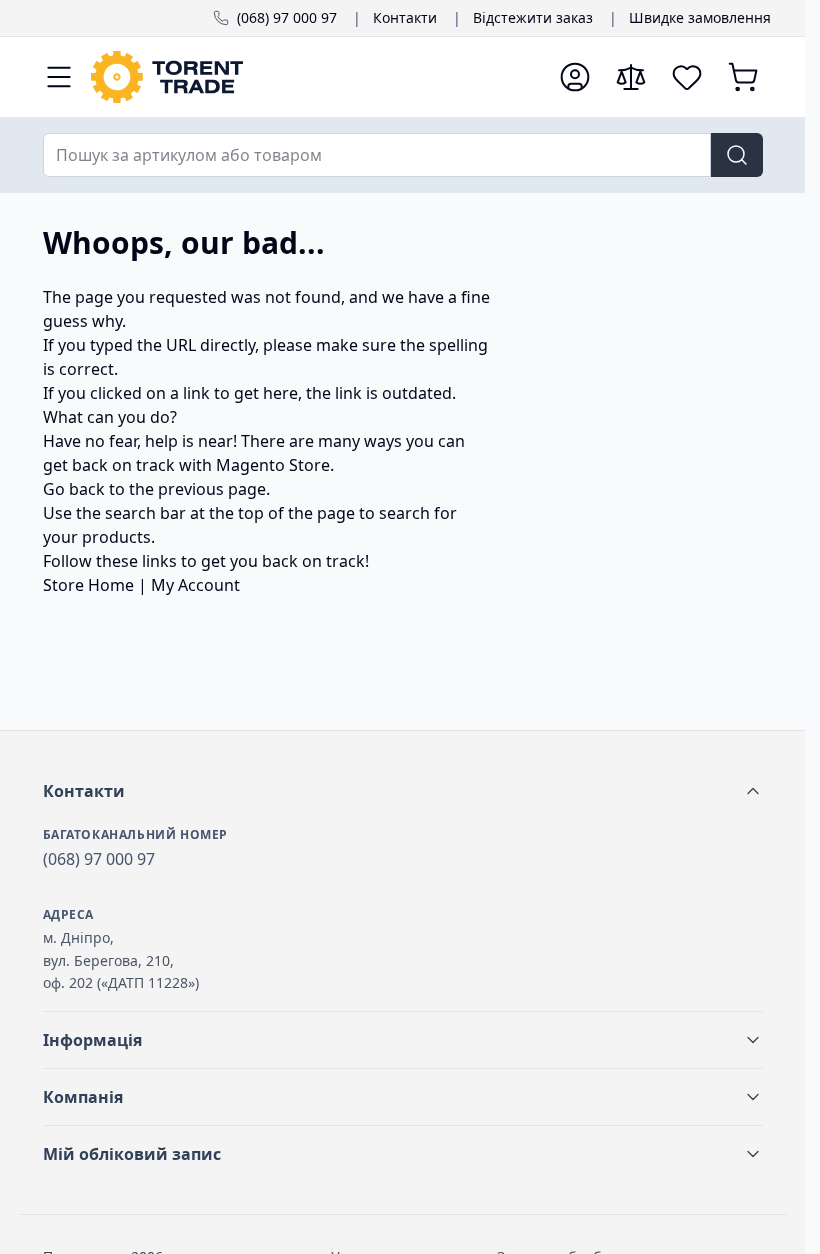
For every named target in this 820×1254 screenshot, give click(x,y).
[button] (403, 791)
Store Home (88, 585)
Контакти (405, 17)
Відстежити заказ (533, 17)
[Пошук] (737, 155)
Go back (74, 489)
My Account (195, 585)
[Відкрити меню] (59, 77)
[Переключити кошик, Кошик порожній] (743, 77)
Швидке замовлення (700, 17)
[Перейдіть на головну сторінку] (315, 77)
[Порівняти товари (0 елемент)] (631, 77)
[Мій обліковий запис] (575, 77)
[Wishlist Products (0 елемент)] (687, 77)
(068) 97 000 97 (287, 17)
